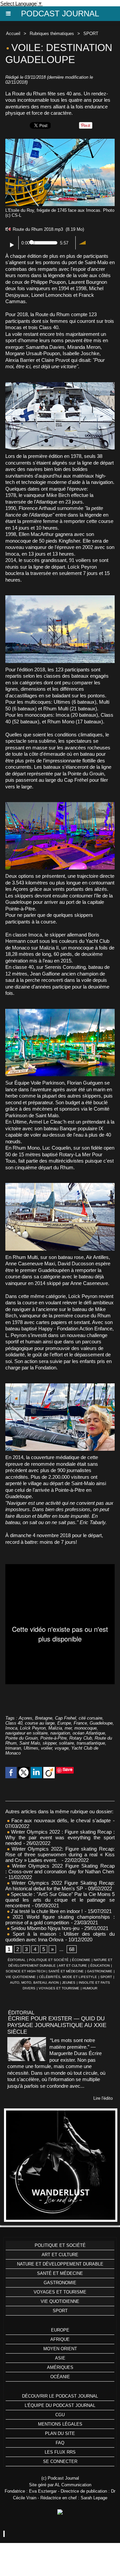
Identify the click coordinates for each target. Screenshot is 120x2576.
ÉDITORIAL (17, 1960)
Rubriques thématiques (52, 34)
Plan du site (60, 2433)
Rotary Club (81, 1738)
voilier (46, 1748)
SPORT (91, 34)
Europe (64, 1723)
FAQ (60, 2443)
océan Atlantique (89, 1733)
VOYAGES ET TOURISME (59, 1988)
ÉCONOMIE (81, 1960)
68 (72, 1949)
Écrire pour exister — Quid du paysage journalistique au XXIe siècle (57, 2025)
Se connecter (60, 2461)
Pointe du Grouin (21, 1738)
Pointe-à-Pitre (53, 1738)
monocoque (85, 1728)
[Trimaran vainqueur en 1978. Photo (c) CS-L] (60, 805)
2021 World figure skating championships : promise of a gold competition (60, 1920)
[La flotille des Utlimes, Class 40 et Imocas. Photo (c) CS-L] (60, 1012)
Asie (60, 2358)
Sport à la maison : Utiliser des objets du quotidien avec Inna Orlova (60, 1937)
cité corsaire (90, 1718)
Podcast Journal (60, 14)
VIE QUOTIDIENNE (21, 1977)
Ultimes (31, 1748)
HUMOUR (90, 1988)
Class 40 (14, 1723)
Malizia (55, 1728)
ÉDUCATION (100, 1966)
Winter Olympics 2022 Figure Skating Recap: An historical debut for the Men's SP (60, 1886)
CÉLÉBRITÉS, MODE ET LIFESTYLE (68, 1977)
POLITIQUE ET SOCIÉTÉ (49, 1960)
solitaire (66, 1743)
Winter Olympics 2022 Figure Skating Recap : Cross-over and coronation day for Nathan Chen (60, 1869)
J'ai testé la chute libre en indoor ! (46, 1911)
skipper (49, 1743)
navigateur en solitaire (26, 1733)
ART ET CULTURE (73, 1966)
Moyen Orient (60, 2349)
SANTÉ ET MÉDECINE (66, 1971)
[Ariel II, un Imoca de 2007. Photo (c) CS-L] (60, 385)
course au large (40, 1723)
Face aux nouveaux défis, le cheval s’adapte (61, 1820)
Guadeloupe (101, 1723)
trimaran (13, 1748)
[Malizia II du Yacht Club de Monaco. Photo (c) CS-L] (60, 1386)
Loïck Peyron (33, 1728)
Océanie (60, 2377)
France (80, 1723)
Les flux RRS (60, 2452)
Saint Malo (30, 1743)
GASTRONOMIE (100, 1971)
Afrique (60, 2339)
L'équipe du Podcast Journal (60, 2405)
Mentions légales (60, 2424)
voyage (62, 1748)
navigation (60, 1733)
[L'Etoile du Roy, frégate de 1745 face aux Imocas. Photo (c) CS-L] (60, 142)
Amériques (60, 2367)
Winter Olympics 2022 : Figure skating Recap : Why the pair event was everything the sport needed (60, 1837)
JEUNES (69, 1983)
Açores (25, 1718)
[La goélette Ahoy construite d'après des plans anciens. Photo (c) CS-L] (60, 1186)
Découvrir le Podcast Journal (60, 2396)
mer (68, 1728)
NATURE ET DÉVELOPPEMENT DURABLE (60, 2264)
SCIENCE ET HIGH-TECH (26, 1971)
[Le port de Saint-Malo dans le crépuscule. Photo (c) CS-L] (60, 598)
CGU (60, 2415)
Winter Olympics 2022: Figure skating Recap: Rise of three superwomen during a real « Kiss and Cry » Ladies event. (60, 1854)
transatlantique (91, 1743)
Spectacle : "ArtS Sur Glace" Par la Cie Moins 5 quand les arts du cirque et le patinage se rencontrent (60, 1900)
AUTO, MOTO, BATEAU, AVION (34, 1983)
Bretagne (44, 1718)
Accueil (13, 34)
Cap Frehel (65, 1718)
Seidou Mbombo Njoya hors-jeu (44, 1928)
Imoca (11, 1728)
